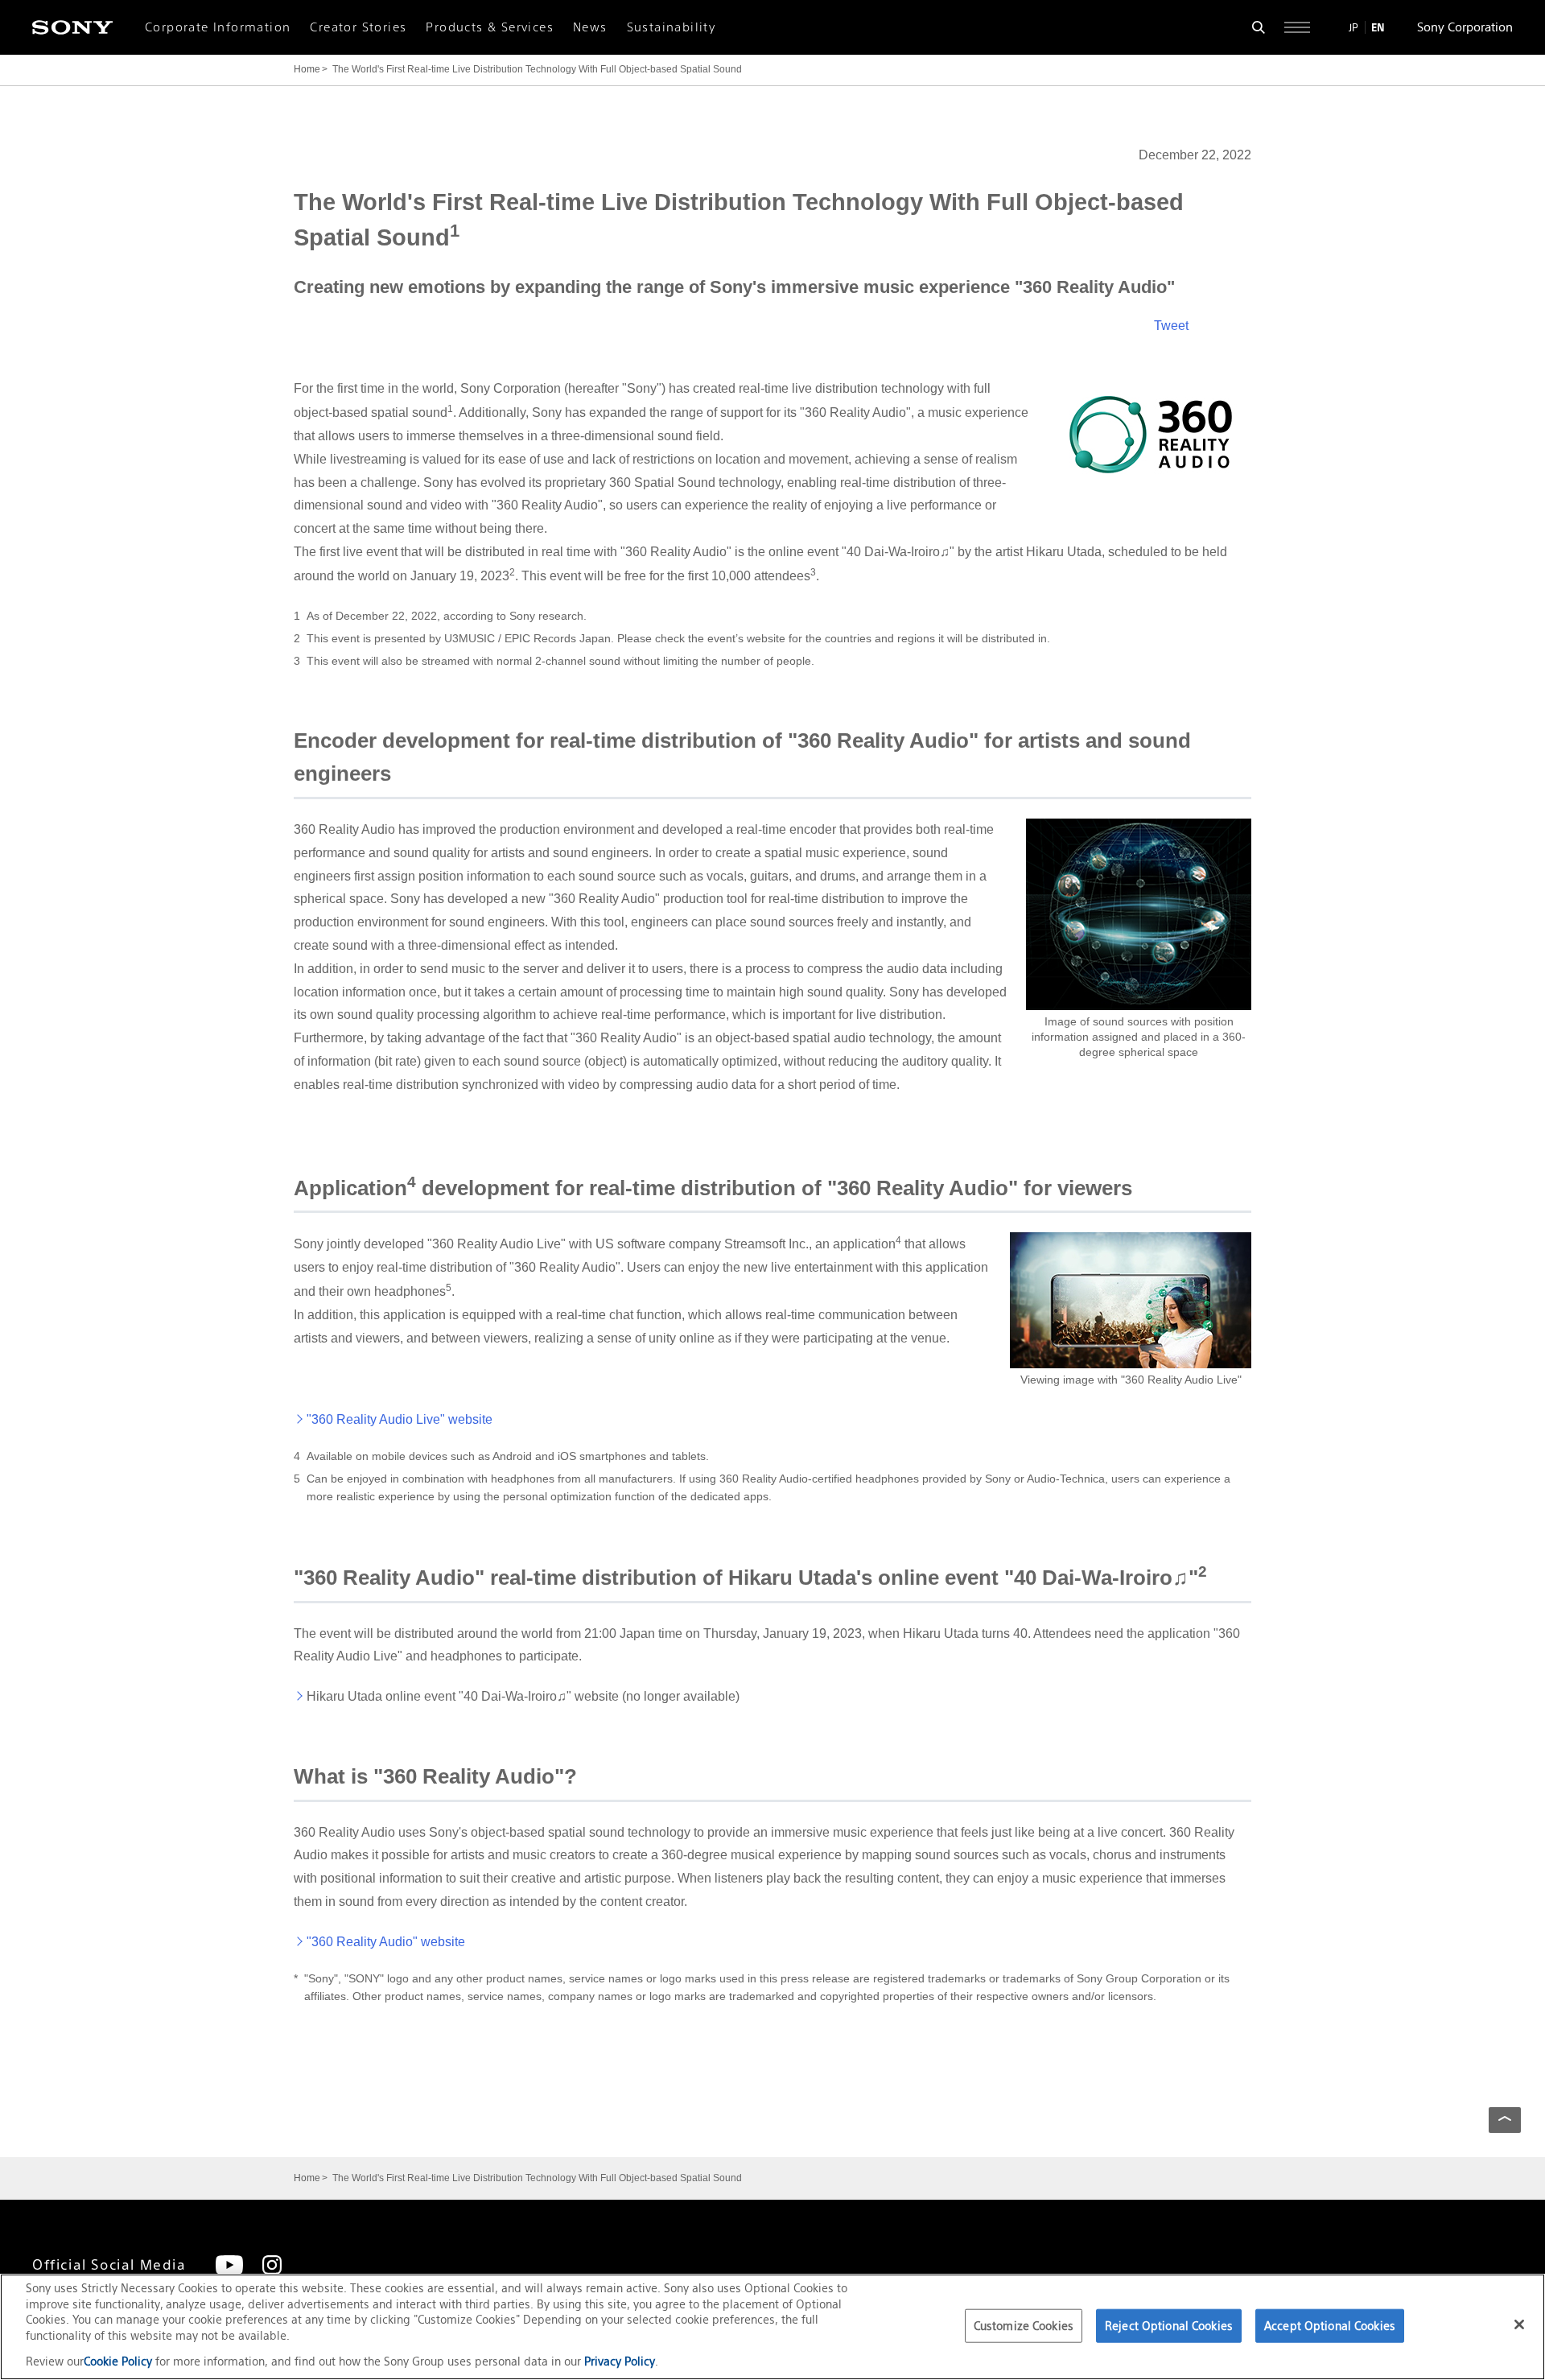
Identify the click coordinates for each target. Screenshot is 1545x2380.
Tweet (1171, 326)
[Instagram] (272, 2265)
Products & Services (490, 27)
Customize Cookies (1024, 2326)
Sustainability (672, 27)
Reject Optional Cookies (1169, 2326)
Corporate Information (218, 27)
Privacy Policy (620, 2361)
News (590, 27)
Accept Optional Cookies (1330, 2326)
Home (307, 69)
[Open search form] (1259, 27)
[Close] (1519, 2324)
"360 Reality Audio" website (386, 1942)
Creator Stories (358, 27)
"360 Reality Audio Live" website (400, 1419)
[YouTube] (229, 2265)
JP (1353, 27)
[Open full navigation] (1297, 27)
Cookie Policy (119, 2361)
